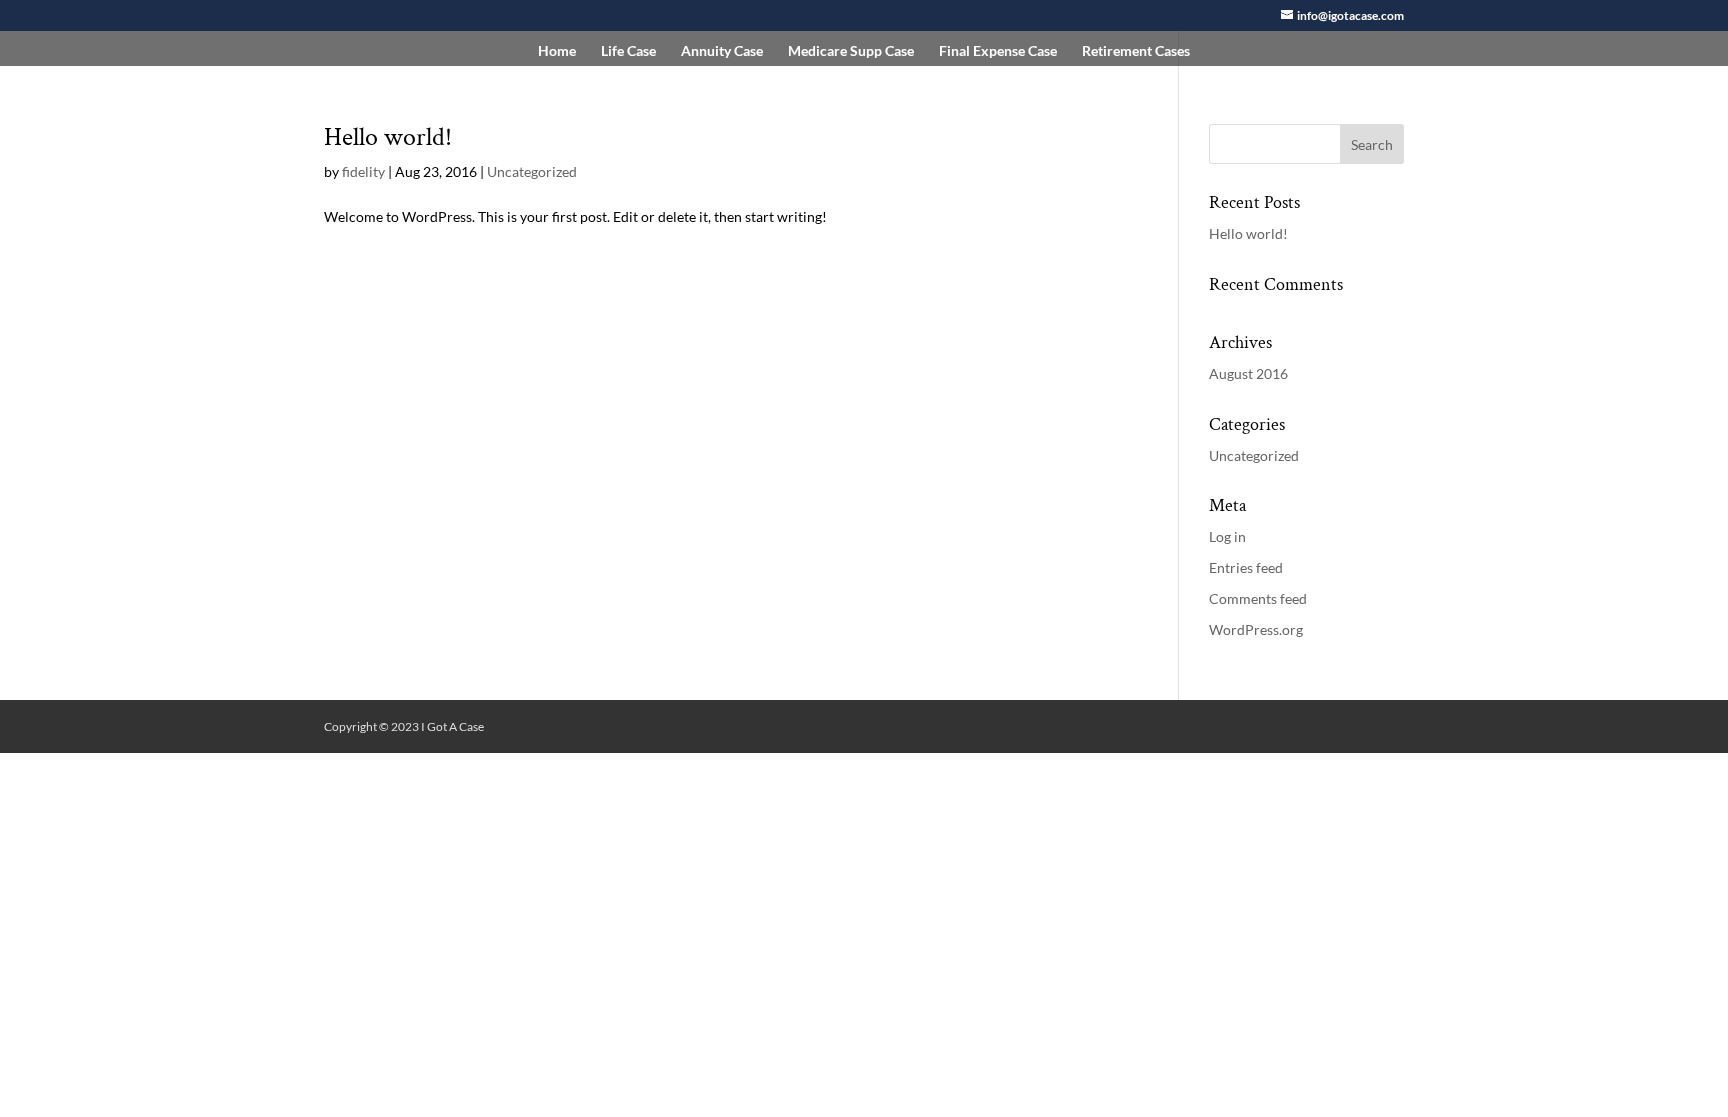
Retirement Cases (1136, 51)
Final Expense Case (998, 51)
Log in (1227, 536)
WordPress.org (1256, 629)
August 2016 (1248, 373)
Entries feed (1246, 567)
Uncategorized (532, 171)
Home (557, 51)
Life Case (628, 51)
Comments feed (1258, 598)
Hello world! (388, 137)
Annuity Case (722, 51)
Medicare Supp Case (851, 51)
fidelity (363, 171)
